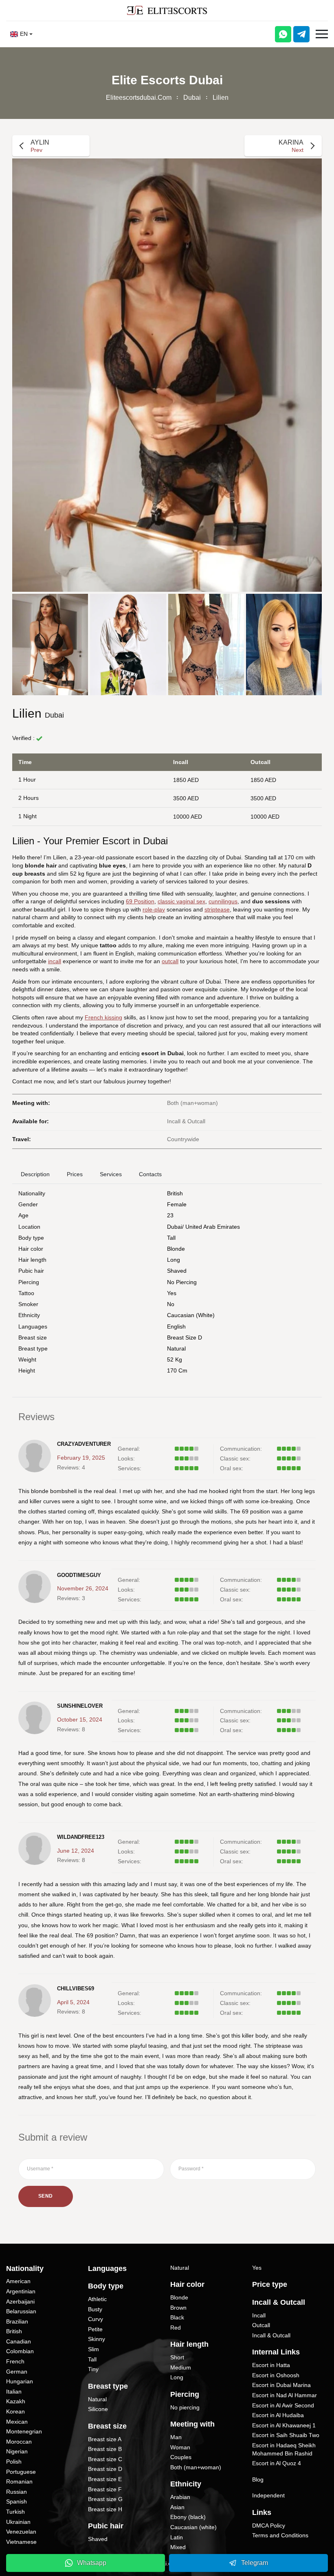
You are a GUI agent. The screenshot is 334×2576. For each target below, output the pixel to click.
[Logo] (167, 10)
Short (177, 2357)
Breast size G (105, 2499)
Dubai (192, 98)
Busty (95, 2309)
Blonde (176, 1249)
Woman (180, 2447)
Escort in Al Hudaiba (278, 2415)
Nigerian (17, 2451)
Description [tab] (35, 1174)
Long (174, 1260)
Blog (258, 2479)
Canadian (19, 2341)
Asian (177, 2507)
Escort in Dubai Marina (281, 2385)
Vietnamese (21, 2542)
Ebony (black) (188, 2517)
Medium (181, 2367)
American (18, 2281)
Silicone (98, 2409)
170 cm (177, 1370)
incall (55, 961)
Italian (14, 2392)
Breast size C (105, 2459)
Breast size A (105, 2439)
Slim (93, 2349)
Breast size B (105, 2449)
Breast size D (185, 1337)
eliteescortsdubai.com (139, 98)
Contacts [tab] (150, 1174)
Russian (16, 2492)
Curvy (96, 2319)
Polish (14, 2462)
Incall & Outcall (271, 2335)
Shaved (177, 1271)
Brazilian (17, 2321)
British (175, 1193)
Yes (257, 2268)
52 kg (175, 1359)
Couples (181, 2457)
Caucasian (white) (191, 1315)
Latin (177, 2537)
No (171, 1304)
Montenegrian (24, 2431)
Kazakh (16, 2401)
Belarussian (21, 2311)
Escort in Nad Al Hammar (285, 2395)
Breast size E (105, 2479)
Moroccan (19, 2442)
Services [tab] (111, 1174)
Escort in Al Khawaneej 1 (284, 2425)
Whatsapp (92, 2563)
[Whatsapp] (283, 34)
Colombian (20, 2351)
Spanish (16, 2501)
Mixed (178, 2547)
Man (176, 2437)
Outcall (261, 2325)
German (17, 2372)
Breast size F (105, 2489)
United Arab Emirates (213, 1227)
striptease (217, 909)
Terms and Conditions (280, 2535)
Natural (176, 1348)
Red (176, 2328)
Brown (178, 2308)
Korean (15, 2411)
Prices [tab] (75, 1174)
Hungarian (20, 2381)
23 (170, 1215)
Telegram (255, 2563)
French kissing (103, 1017)
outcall (170, 961)
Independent (268, 2495)
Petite (95, 2329)
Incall (259, 2315)
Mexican (17, 2422)
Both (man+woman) (196, 2467)
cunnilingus (223, 901)
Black (177, 2317)
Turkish (15, 2512)
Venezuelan (21, 2532)
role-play (154, 909)
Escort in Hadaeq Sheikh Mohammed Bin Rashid (284, 2449)
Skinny (97, 2339)
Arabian (180, 2497)
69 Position (140, 901)
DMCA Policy (269, 2525)
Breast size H (105, 2509)
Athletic (97, 2299)
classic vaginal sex (181, 901)
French (15, 2361)
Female (177, 1204)
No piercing (182, 1282)
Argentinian (21, 2291)
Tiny (93, 2369)
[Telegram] (301, 34)
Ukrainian (18, 2522)
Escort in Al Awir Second (283, 2405)
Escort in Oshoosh (276, 2375)
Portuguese (21, 2472)
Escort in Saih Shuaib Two (286, 2435)
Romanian (19, 2482)
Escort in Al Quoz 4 (277, 2463)
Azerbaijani (20, 2301)
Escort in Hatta (271, 2365)
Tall (171, 1238)
